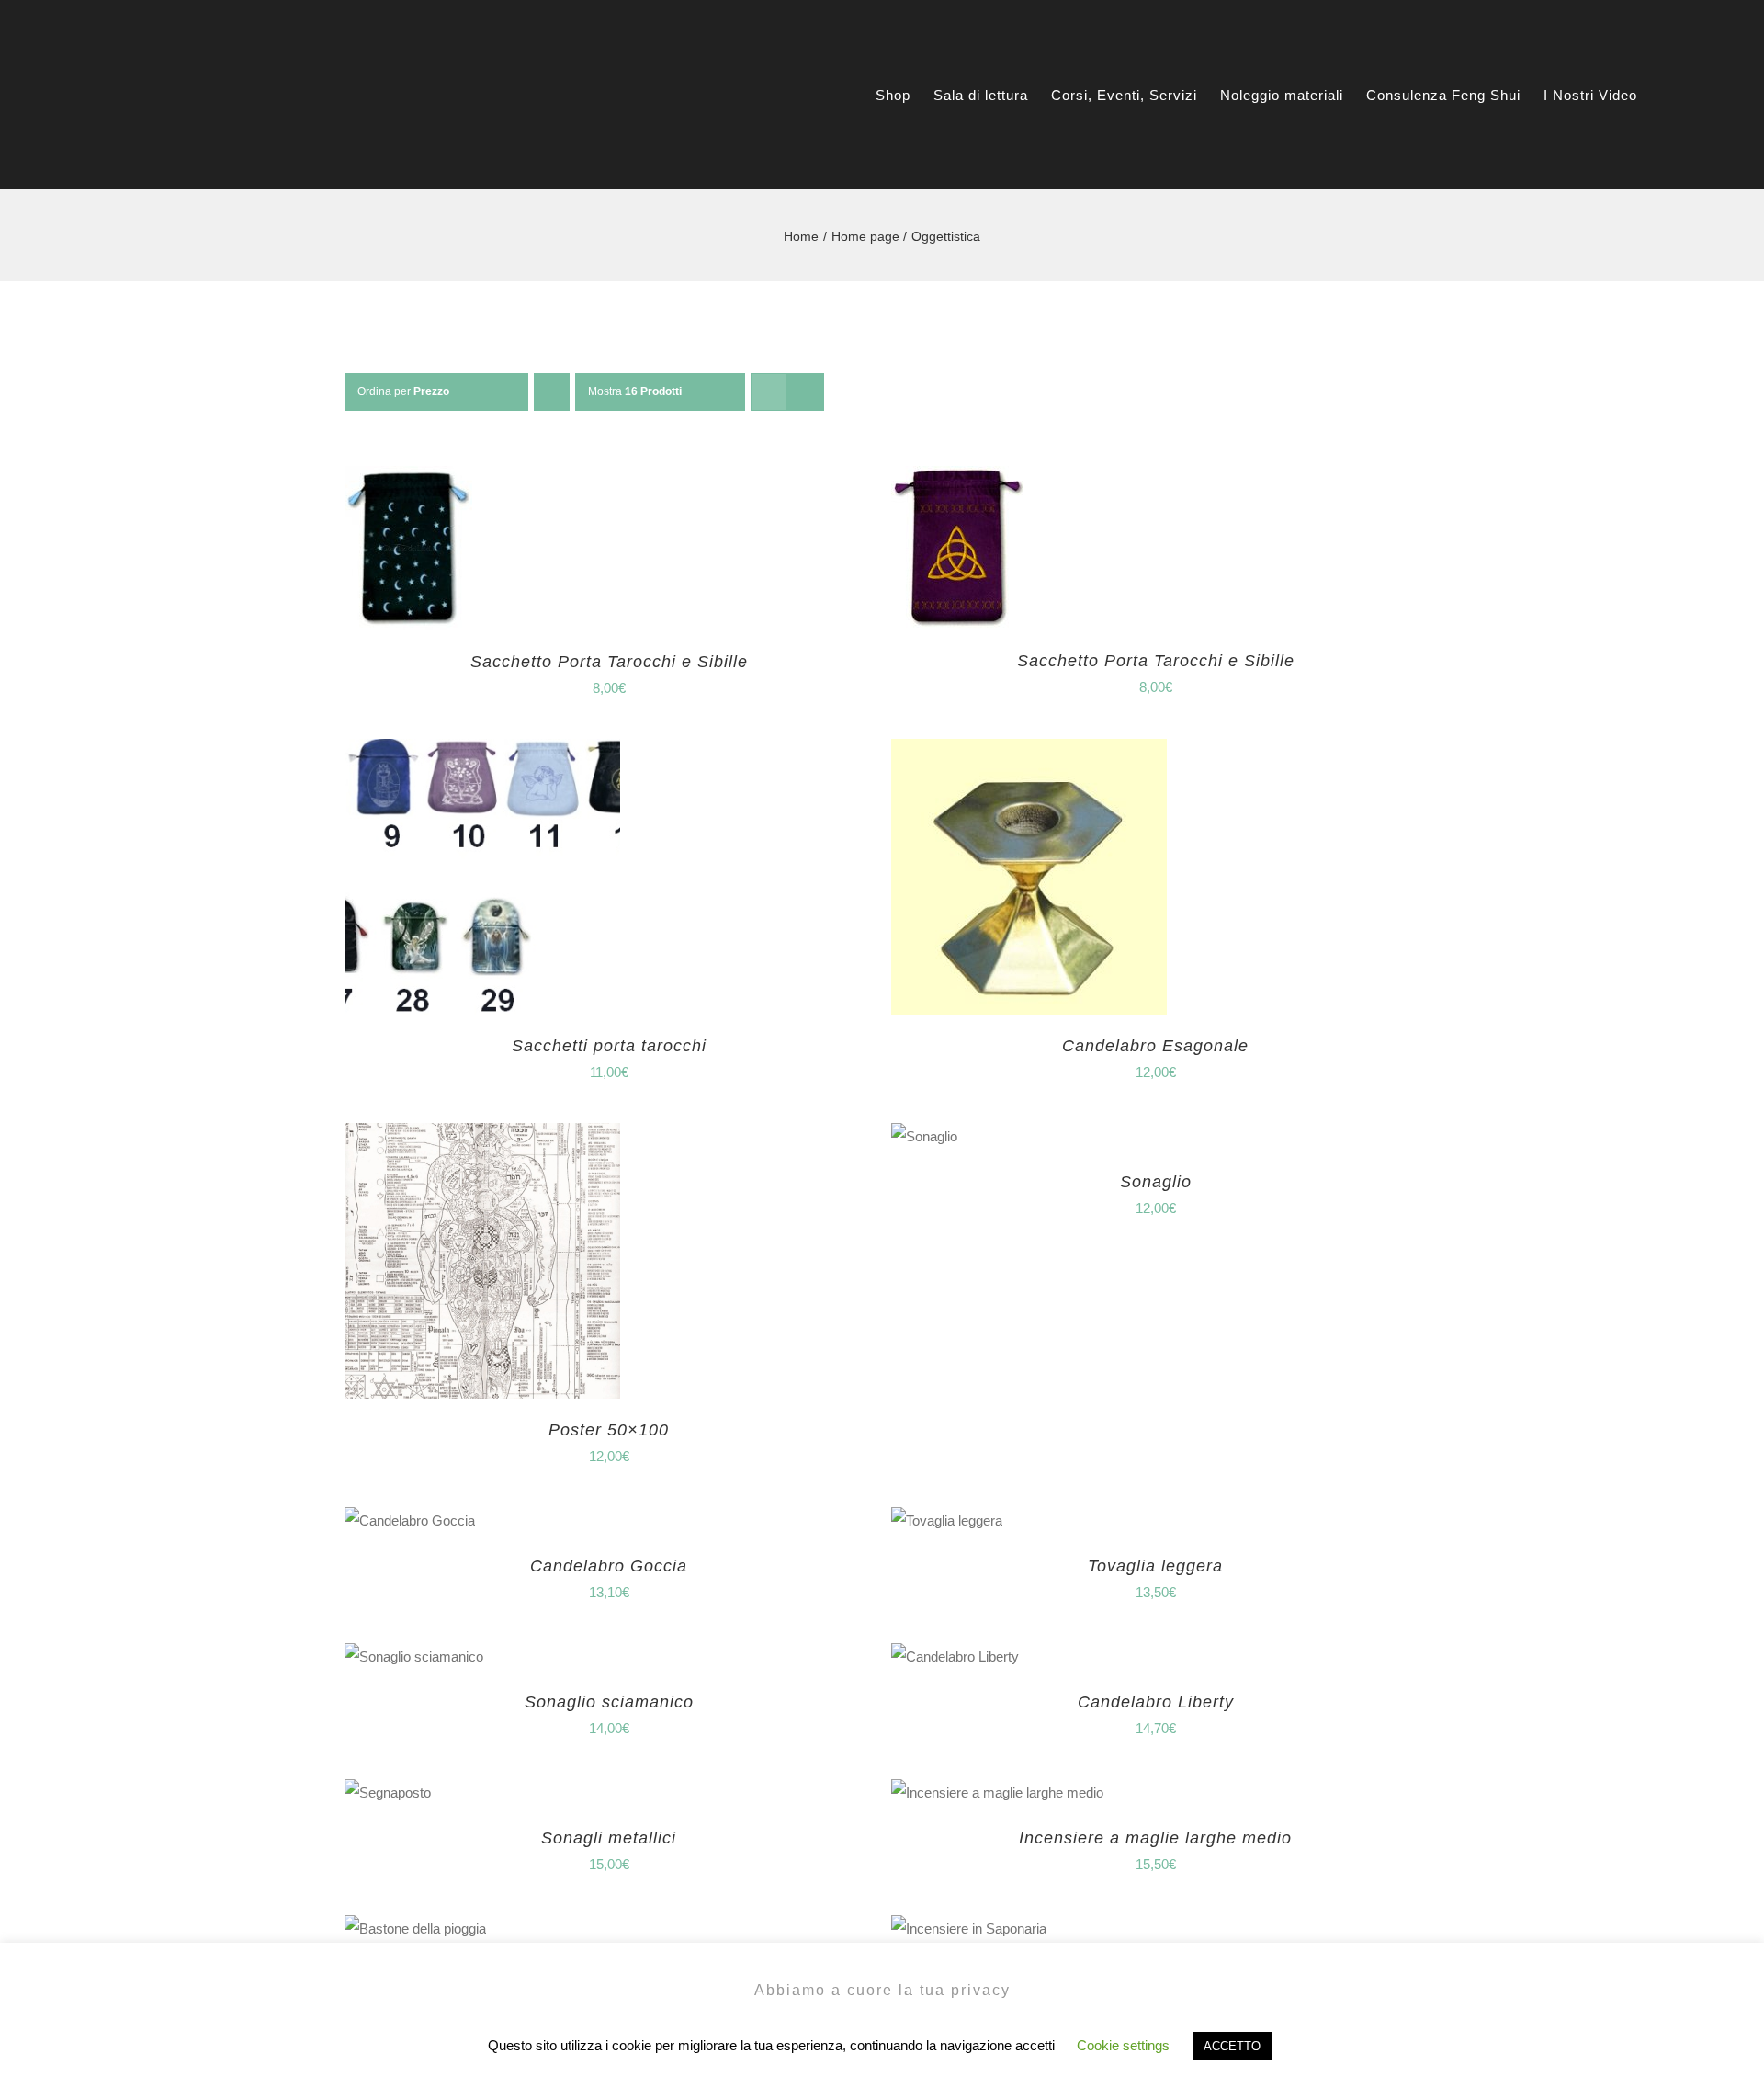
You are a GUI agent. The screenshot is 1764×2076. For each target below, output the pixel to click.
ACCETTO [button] (1232, 2046)
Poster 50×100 (609, 1430)
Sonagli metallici (609, 1838)
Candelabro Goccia (609, 1566)
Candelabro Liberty (1156, 1702)
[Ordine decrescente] (552, 392)
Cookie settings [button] (1123, 2045)
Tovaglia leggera (1155, 1566)
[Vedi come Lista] (805, 392)
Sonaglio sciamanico (609, 1702)
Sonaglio (1156, 1182)
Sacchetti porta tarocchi (609, 1046)
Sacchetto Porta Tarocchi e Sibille (609, 662)
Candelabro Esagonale (1155, 1046)
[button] (1707, 95)
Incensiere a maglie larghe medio (1155, 1838)
